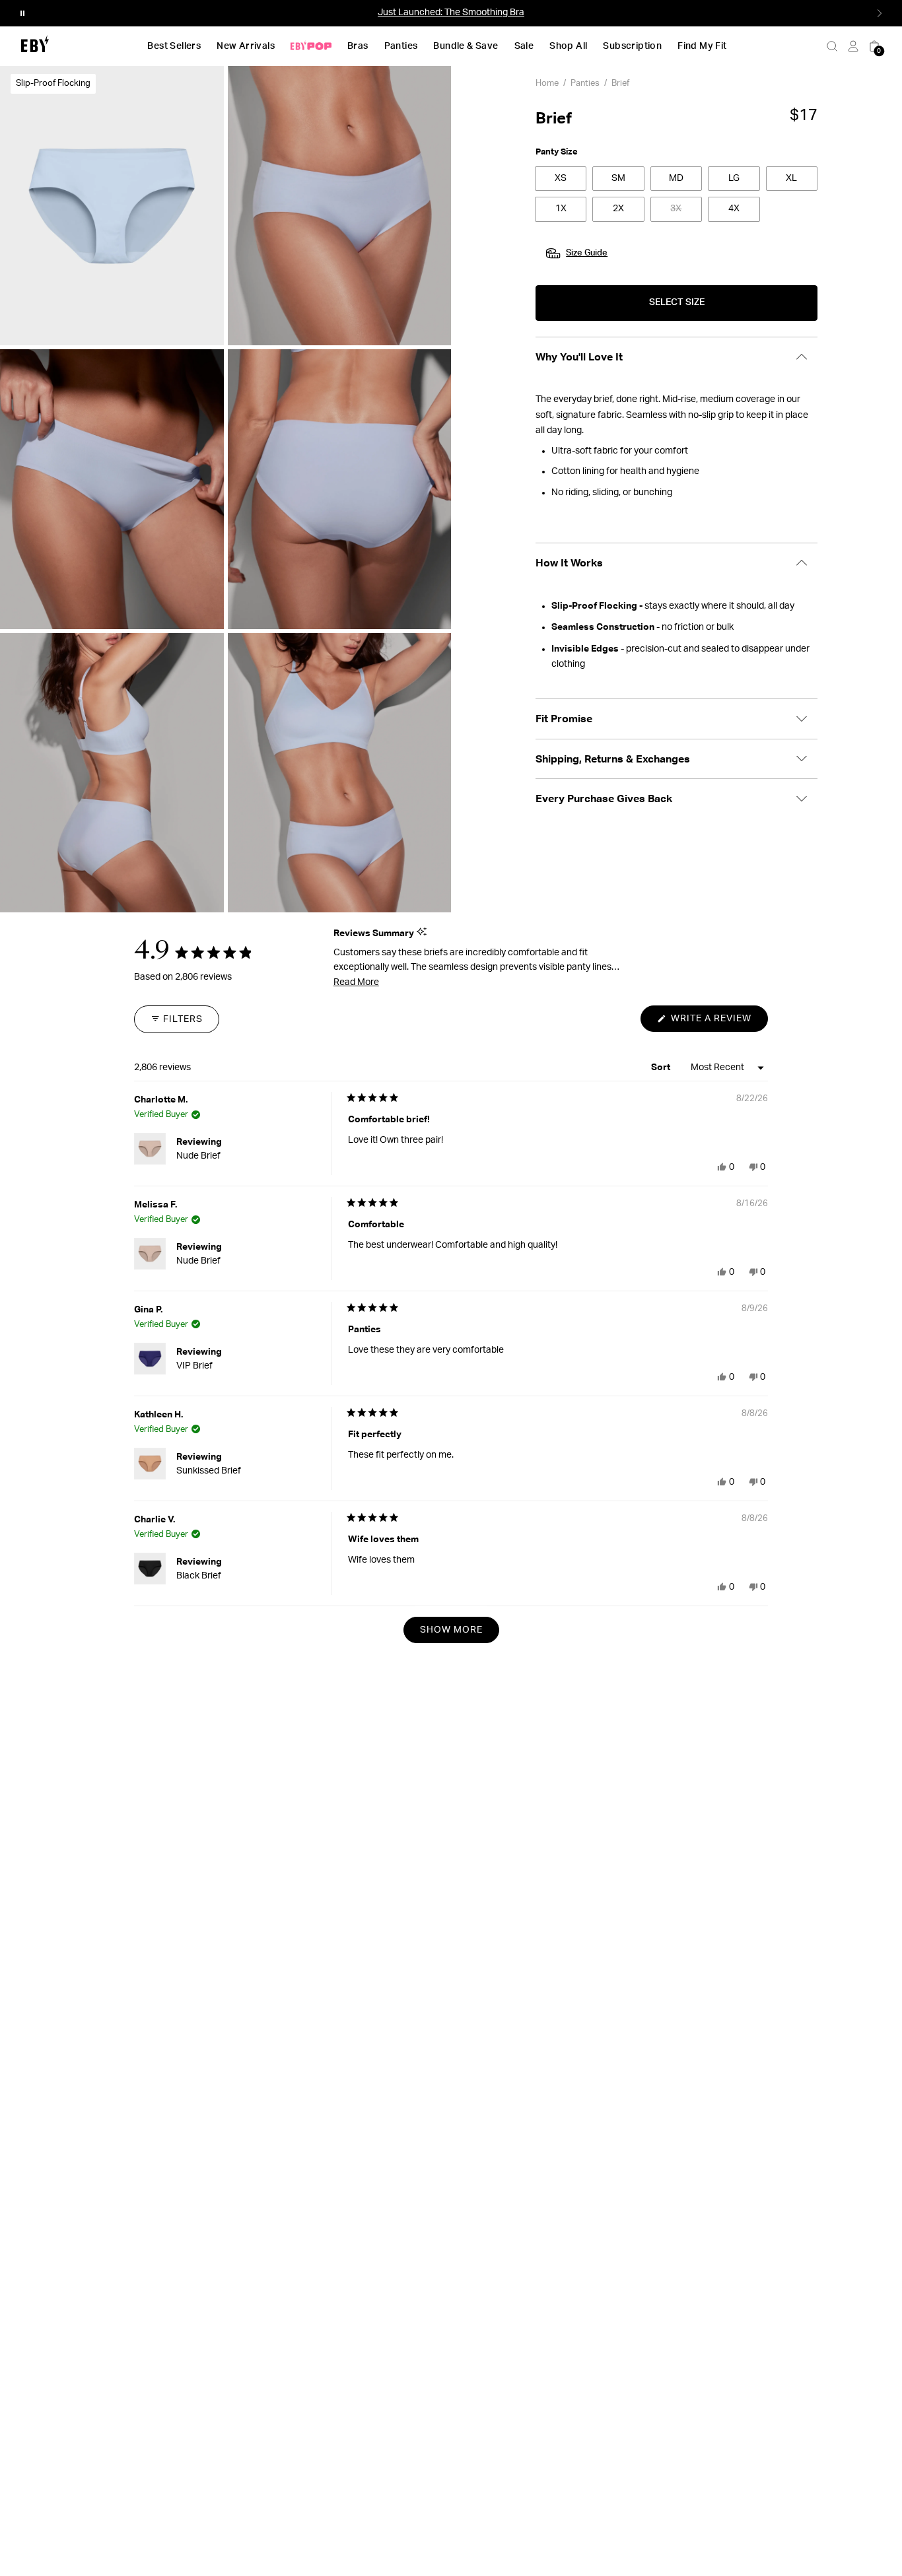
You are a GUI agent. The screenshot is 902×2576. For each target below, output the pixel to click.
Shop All (568, 46)
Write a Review (718, 1023)
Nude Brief (198, 1156)
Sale (524, 46)
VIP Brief (194, 1366)
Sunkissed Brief (209, 1471)
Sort (662, 1067)
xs (561, 178)
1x (561, 209)
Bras (358, 46)
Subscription (632, 46)
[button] (22, 13)
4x (734, 209)
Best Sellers (174, 46)
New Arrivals (246, 46)
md (676, 178)
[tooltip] (422, 932)
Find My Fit (702, 46)
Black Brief (199, 1576)
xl (791, 178)
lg (734, 178)
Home (547, 84)
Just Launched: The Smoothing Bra (451, 13)
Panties (401, 46)
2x (618, 209)
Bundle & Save (466, 46)
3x (676, 209)
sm (618, 178)
